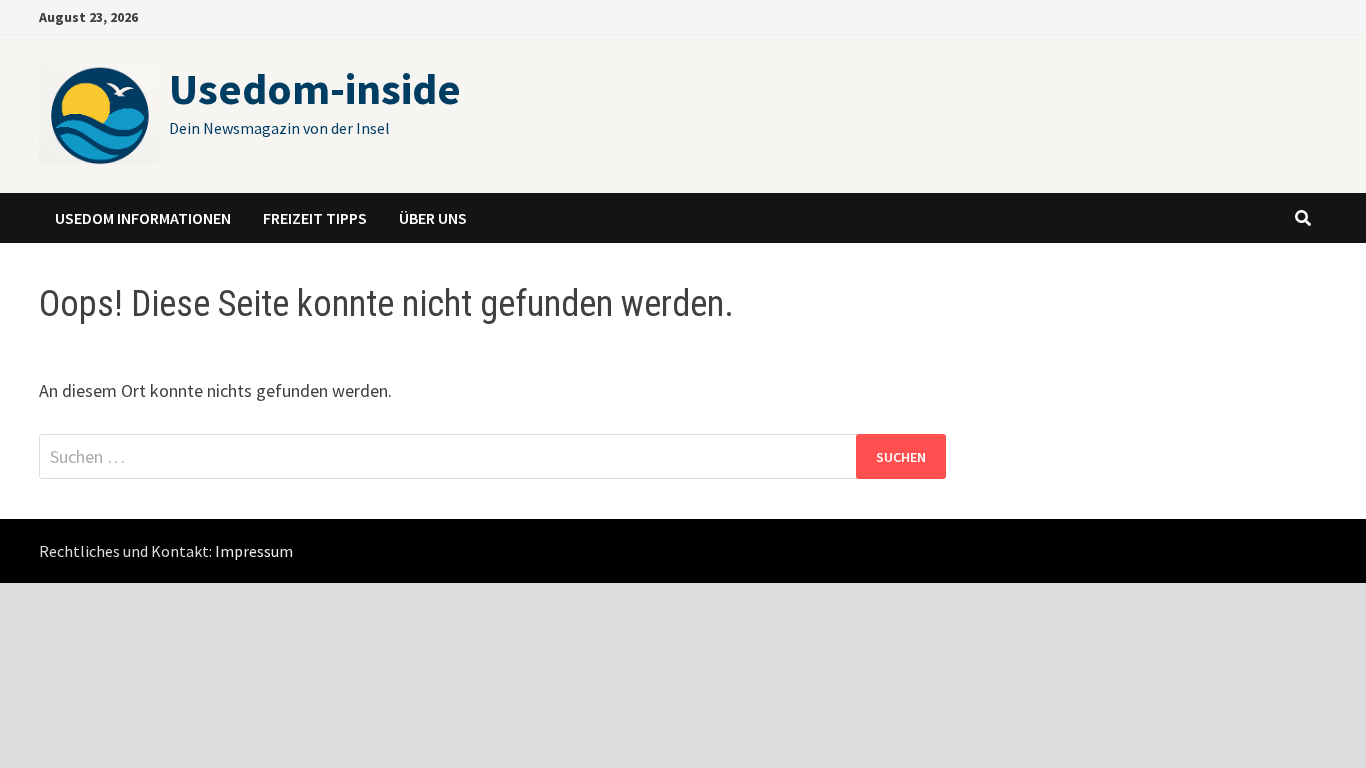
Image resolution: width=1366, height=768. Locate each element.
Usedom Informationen (143, 218)
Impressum (254, 551)
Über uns (433, 218)
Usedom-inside (315, 88)
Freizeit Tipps (315, 218)
